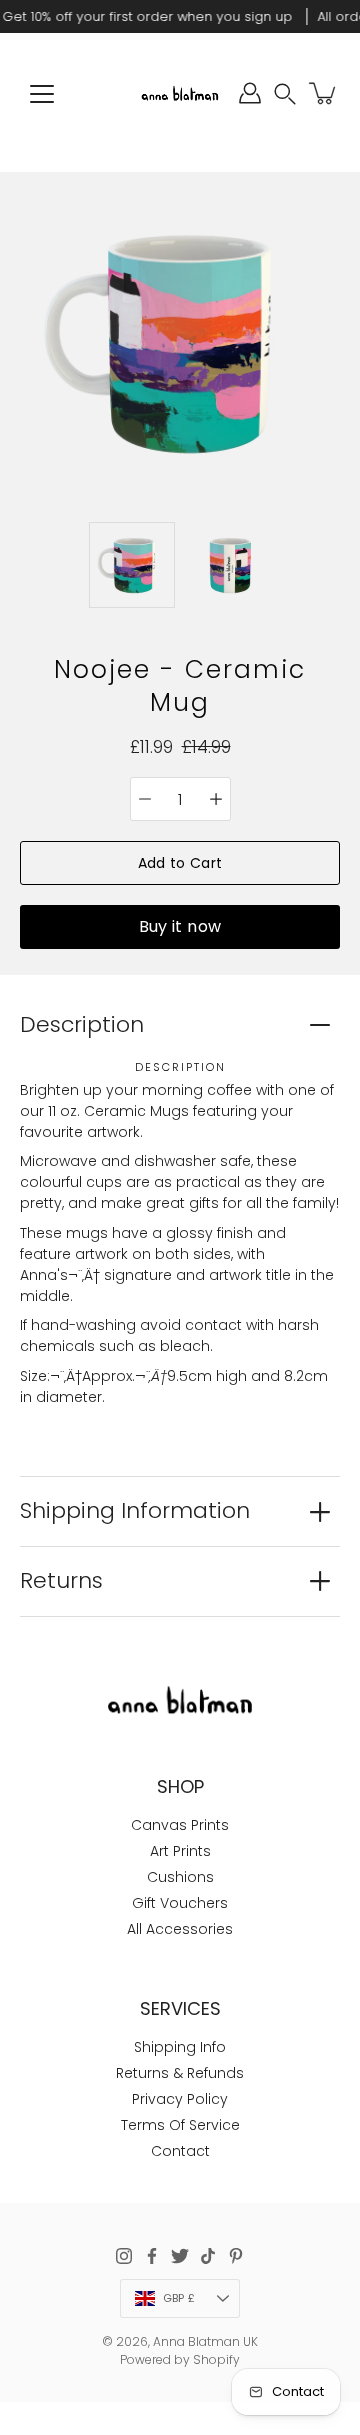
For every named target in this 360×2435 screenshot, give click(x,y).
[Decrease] (145, 799)
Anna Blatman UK (205, 2341)
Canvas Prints (180, 1825)
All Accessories (180, 1929)
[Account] (250, 93)
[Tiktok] (208, 2256)
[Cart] (324, 93)
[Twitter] (180, 2256)
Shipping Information (135, 1510)
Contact (180, 2151)
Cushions (180, 1877)
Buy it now (180, 926)
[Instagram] (124, 2256)
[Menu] (42, 94)
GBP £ (179, 2298)
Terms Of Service (180, 2125)
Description (82, 1024)
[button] (285, 93)
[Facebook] (152, 2256)
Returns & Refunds (180, 2073)
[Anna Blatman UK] (180, 93)
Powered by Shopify (180, 2359)
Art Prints (180, 1851)
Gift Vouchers (180, 1903)
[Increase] (216, 799)
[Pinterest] (236, 2256)
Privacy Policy (180, 2099)
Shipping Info (180, 2047)
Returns (61, 1580)
